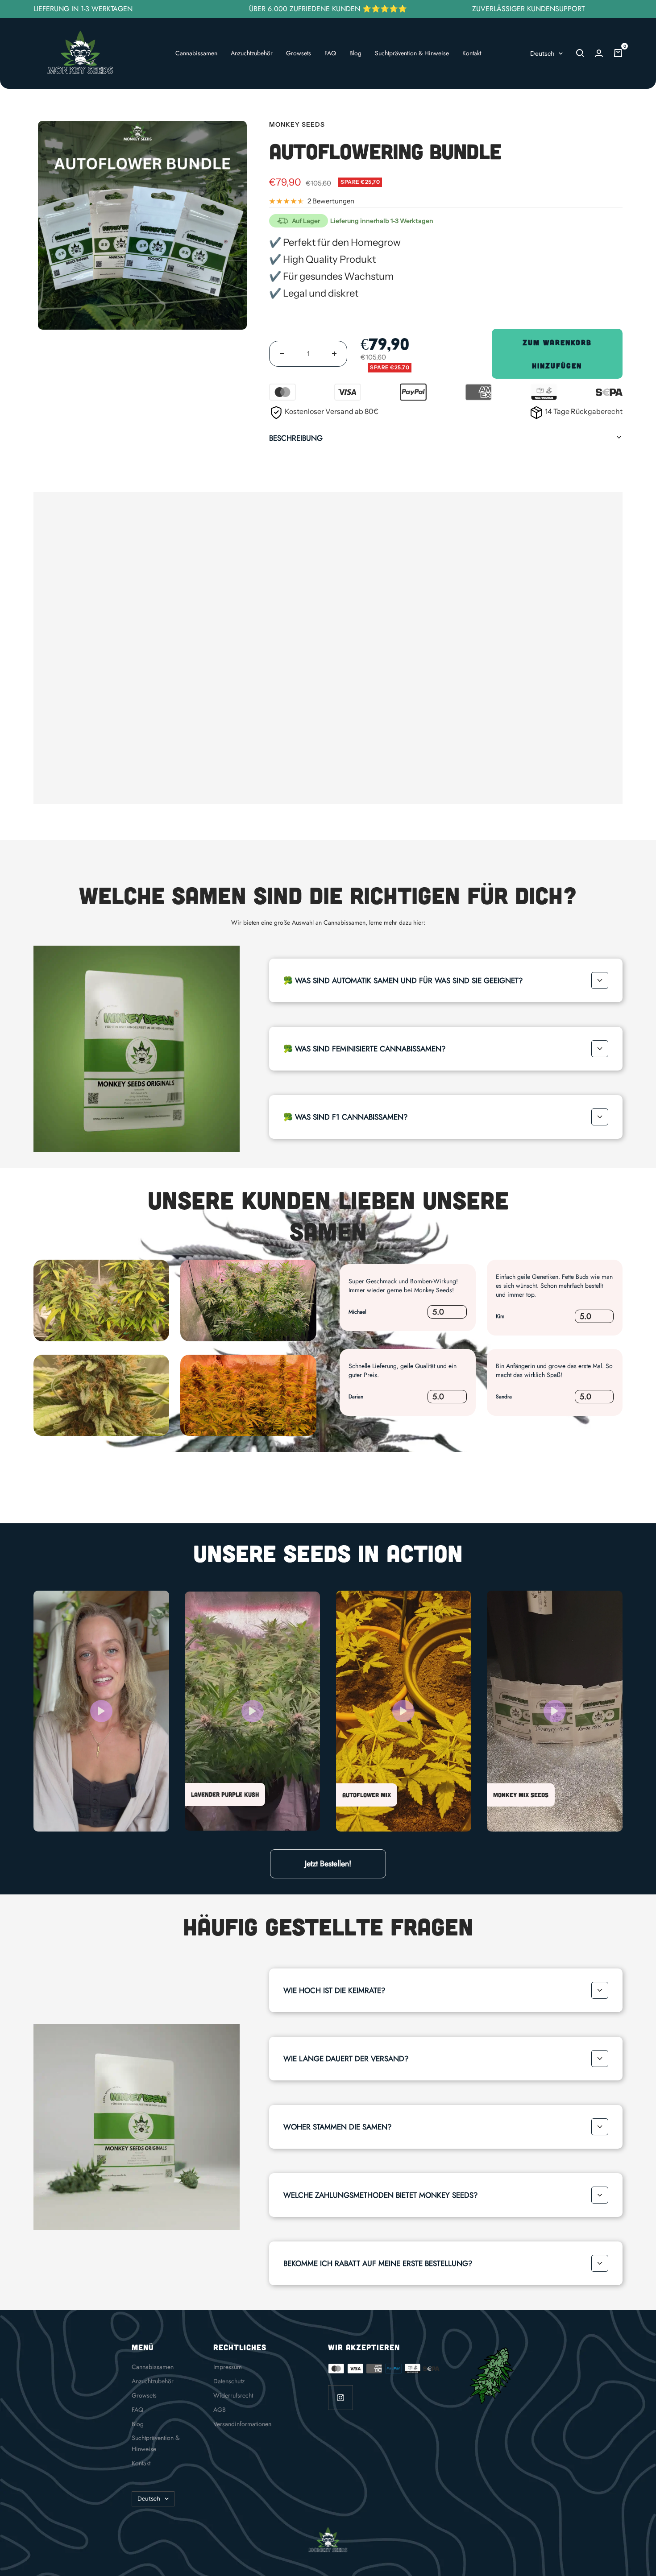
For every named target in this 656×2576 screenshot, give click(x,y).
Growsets (299, 53)
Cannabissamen (196, 53)
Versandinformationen (242, 2424)
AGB (220, 2410)
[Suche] (580, 53)
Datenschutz (229, 2381)
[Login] (599, 53)
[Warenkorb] (618, 53)
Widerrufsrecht (233, 2395)
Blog (355, 53)
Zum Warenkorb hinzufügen (557, 354)
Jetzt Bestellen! (328, 1864)
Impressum (228, 2367)
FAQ (330, 53)
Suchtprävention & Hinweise (412, 53)
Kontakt (472, 53)
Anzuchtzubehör (252, 53)
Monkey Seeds (297, 124)
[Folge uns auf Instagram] (340, 2397)
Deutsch (542, 54)
